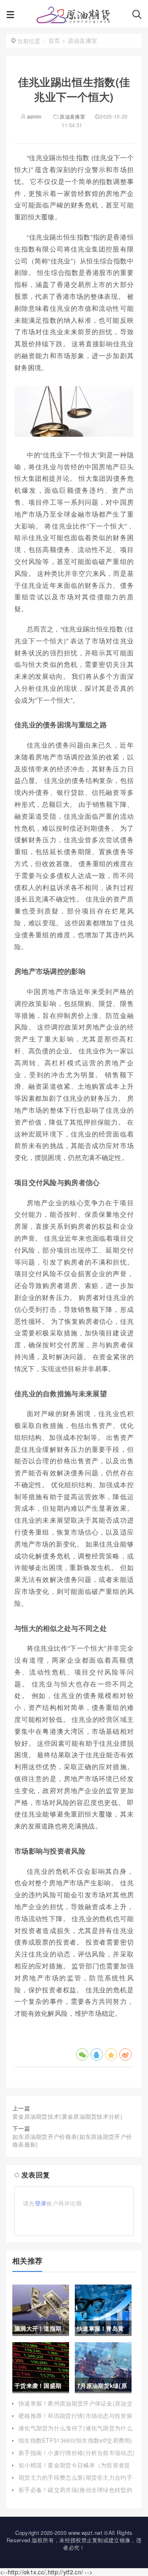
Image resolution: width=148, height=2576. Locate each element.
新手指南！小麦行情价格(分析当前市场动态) (76, 2453)
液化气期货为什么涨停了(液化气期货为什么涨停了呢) (75, 2432)
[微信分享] (82, 2054)
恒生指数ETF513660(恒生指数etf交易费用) (75, 2440)
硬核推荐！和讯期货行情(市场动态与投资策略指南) (75, 2420)
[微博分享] (125, 2054)
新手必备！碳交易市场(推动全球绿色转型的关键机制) (75, 2494)
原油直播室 (72, 116)
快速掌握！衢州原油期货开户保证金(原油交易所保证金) (75, 2407)
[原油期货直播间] (73, 16)
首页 (54, 40)
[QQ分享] (97, 2054)
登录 (41, 2203)
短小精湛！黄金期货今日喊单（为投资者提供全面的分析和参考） (74, 2469)
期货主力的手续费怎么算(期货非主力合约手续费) (75, 2481)
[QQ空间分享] (111, 2054)
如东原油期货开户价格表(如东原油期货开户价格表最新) (72, 2140)
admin (34, 116)
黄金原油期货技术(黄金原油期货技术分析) (67, 2116)
